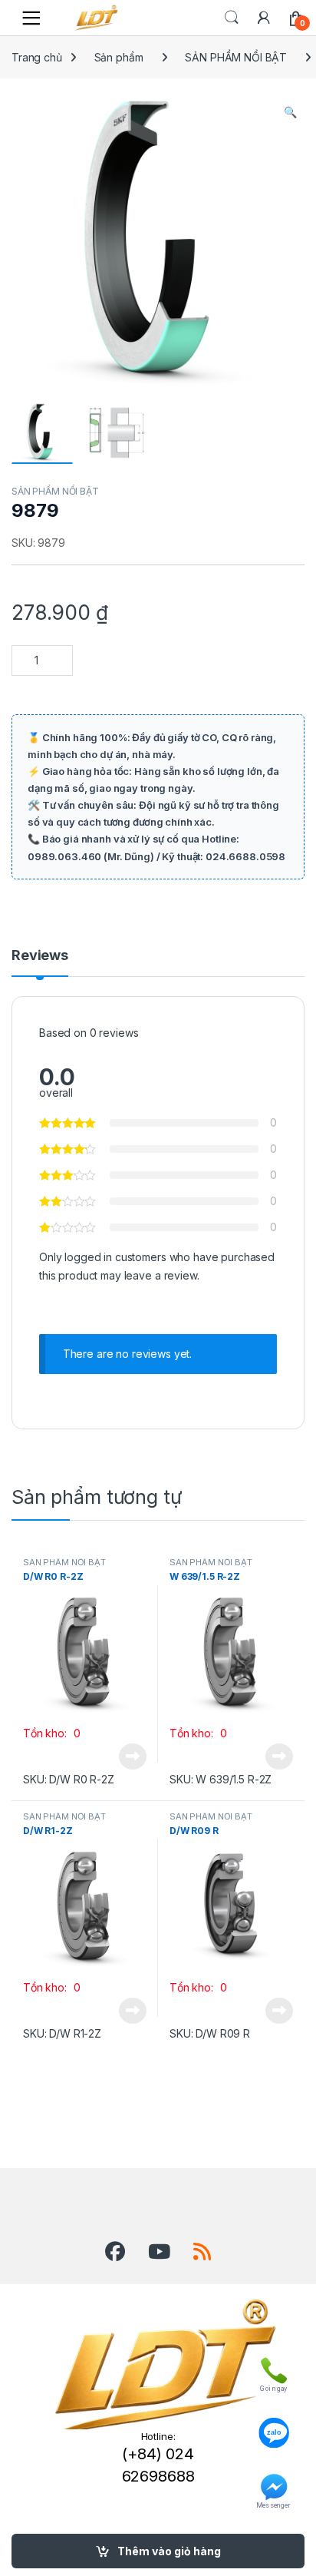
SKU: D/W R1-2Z (62, 2033)
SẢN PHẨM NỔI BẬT (236, 57)
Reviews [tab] (40, 956)
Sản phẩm (119, 57)
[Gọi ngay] (273, 2367)
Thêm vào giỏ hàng (169, 2551)
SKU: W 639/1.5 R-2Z (221, 1779)
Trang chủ (37, 57)
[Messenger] (273, 2484)
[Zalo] (273, 2425)
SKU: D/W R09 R (210, 2033)
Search (232, 18)
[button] (290, 112)
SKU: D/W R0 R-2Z (69, 1779)
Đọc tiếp (133, 1757)
